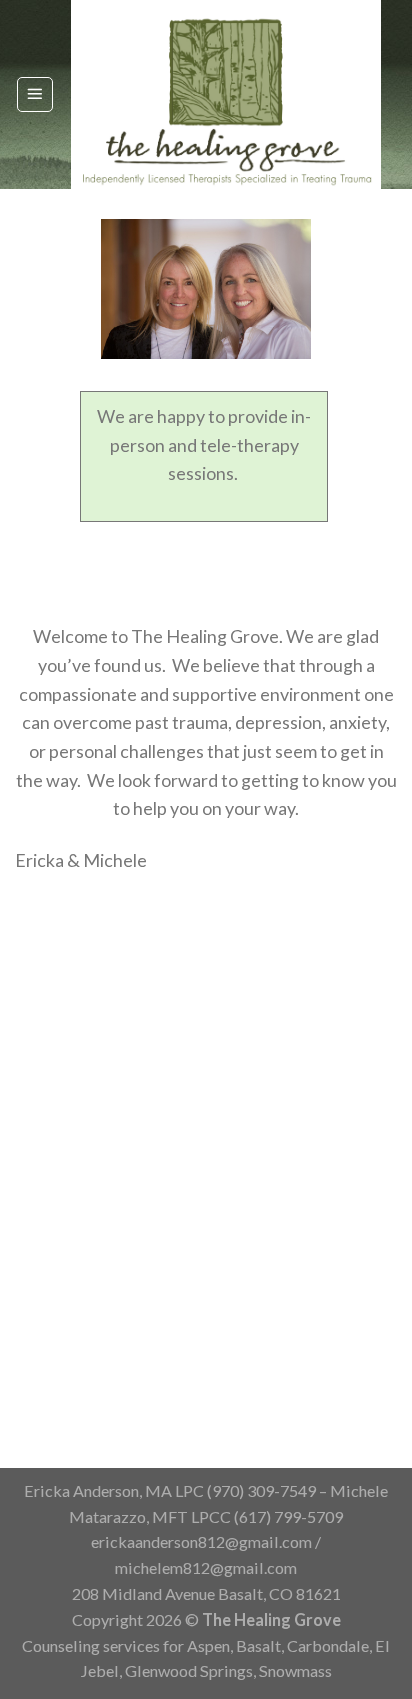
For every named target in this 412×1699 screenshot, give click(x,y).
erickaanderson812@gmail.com (201, 1541)
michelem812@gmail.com (206, 1567)
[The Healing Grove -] (226, 94)
